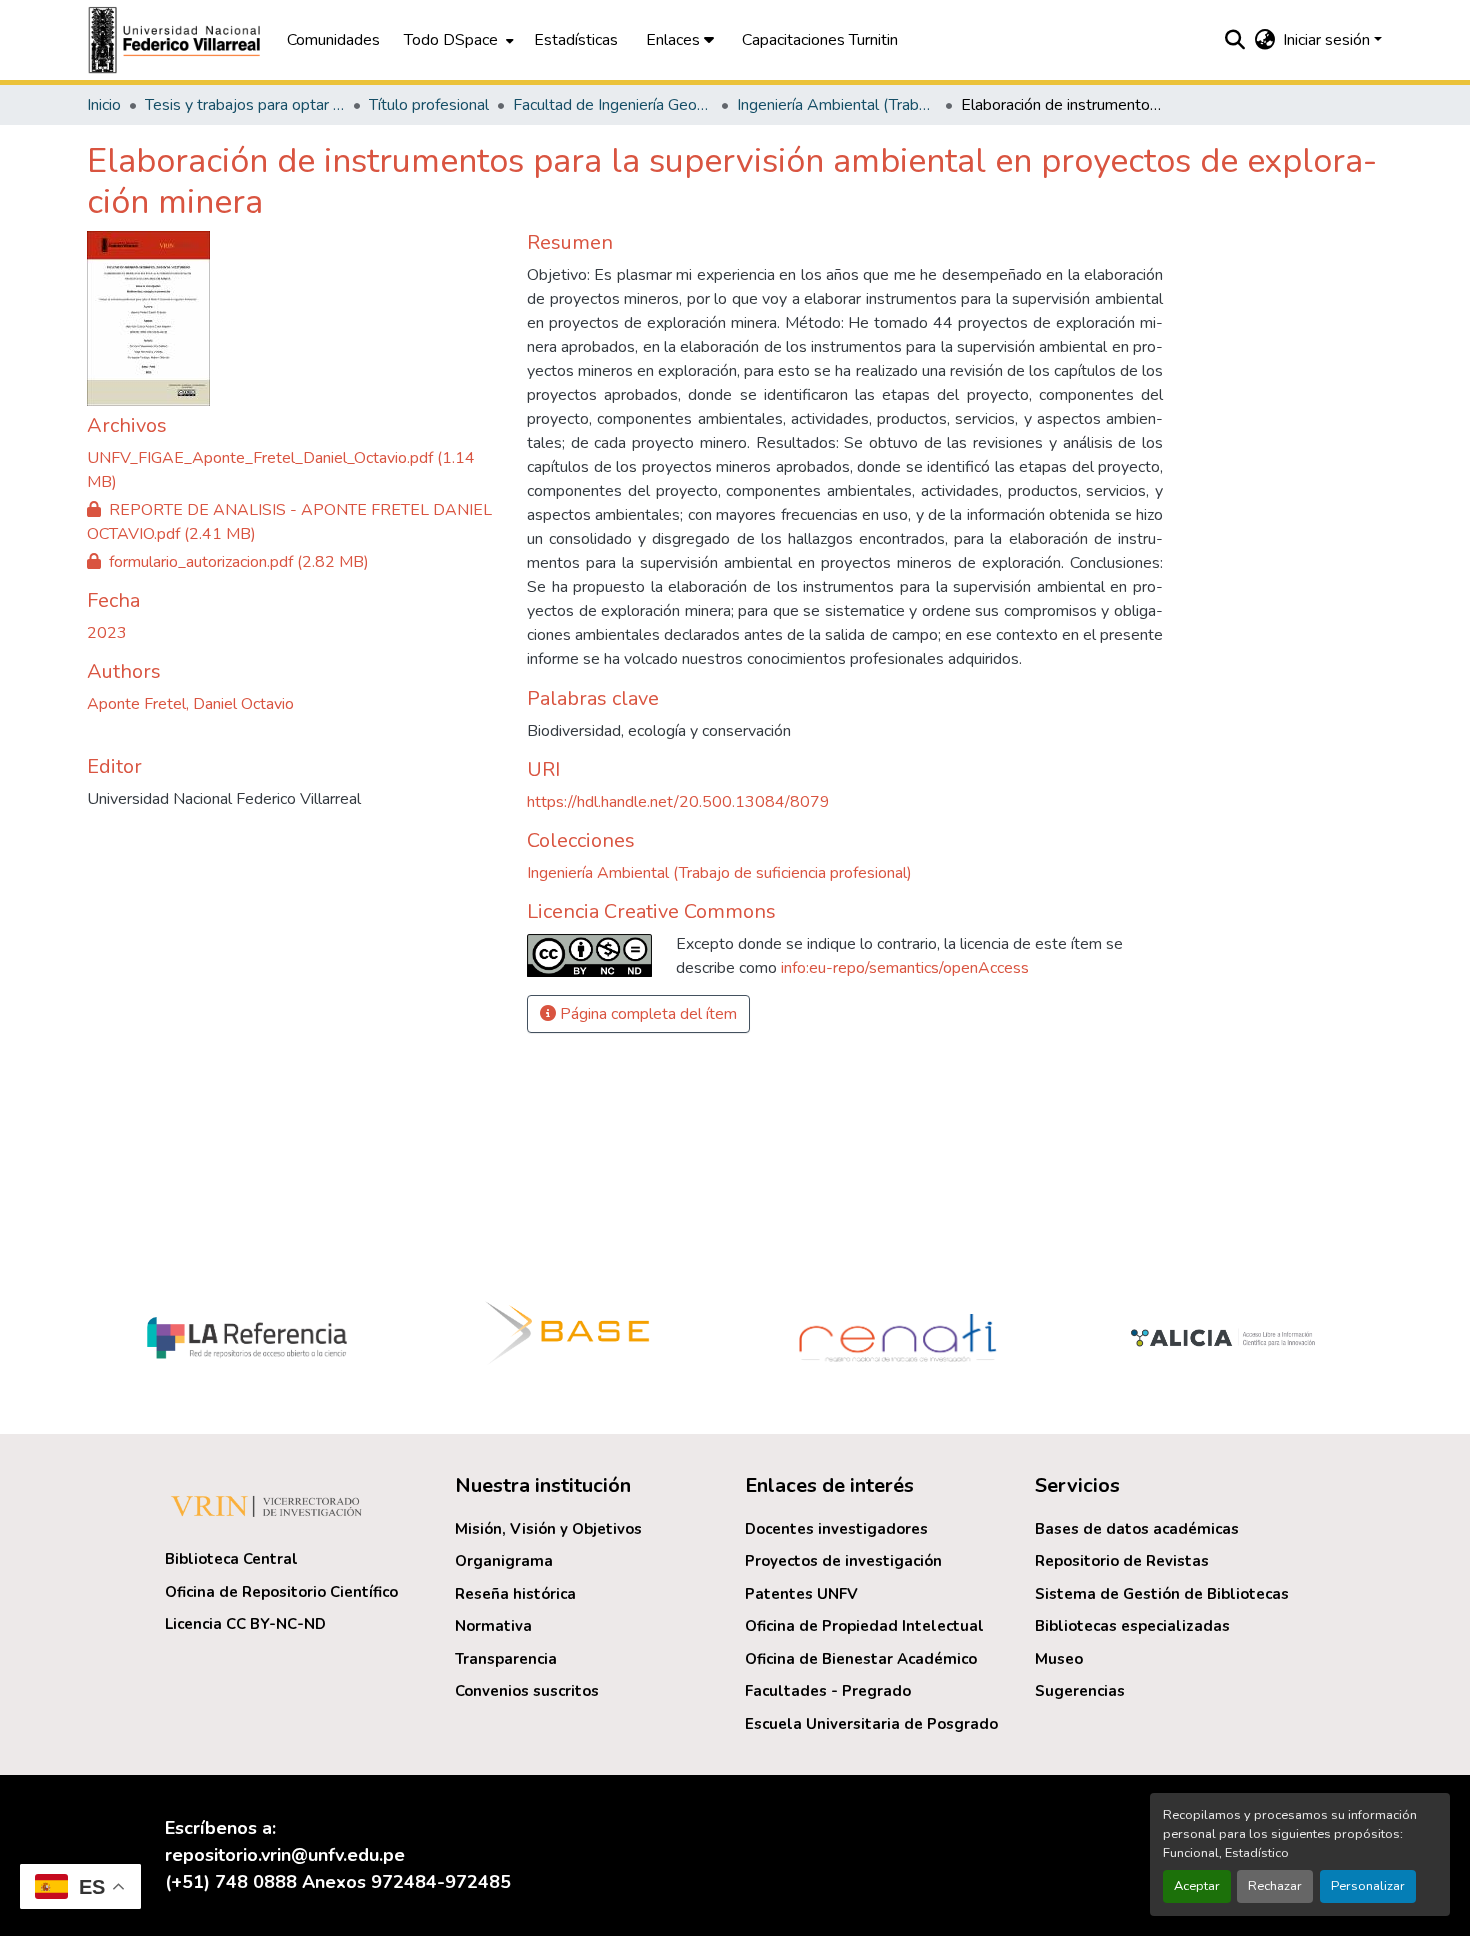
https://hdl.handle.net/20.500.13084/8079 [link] (678, 802)
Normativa (493, 1626)
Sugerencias (1080, 1691)
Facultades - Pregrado (828, 1691)
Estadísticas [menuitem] (576, 40)
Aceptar (1197, 1886)
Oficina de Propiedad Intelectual (864, 1626)
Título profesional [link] (429, 105)
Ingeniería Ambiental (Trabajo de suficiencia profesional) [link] (837, 105)
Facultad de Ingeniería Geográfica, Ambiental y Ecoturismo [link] (613, 105)
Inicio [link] (104, 105)
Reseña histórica (515, 1594)
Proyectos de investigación (843, 1561)
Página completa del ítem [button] (646, 1014)
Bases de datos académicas (1137, 1529)
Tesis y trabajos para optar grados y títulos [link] (245, 105)
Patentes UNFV (801, 1594)
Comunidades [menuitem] (333, 40)
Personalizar (1368, 1886)
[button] (177, 40)
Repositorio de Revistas (1122, 1561)
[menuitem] (457, 40)
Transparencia (506, 1659)
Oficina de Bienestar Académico (861, 1659)
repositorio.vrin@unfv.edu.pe (285, 1855)
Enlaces (675, 40)
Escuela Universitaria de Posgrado (871, 1724)
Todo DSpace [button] (451, 40)
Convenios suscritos (527, 1691)
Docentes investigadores (836, 1529)
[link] (295, 470)
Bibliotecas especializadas (1132, 1626)
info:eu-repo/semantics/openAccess (905, 968)
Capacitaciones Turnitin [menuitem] (820, 40)
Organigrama (504, 1561)
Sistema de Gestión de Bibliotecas (1162, 1594)
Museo (1059, 1659)
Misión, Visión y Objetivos (548, 1529)
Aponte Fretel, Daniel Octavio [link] (190, 704)
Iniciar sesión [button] (1328, 40)
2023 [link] (107, 633)
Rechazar (1275, 1886)
